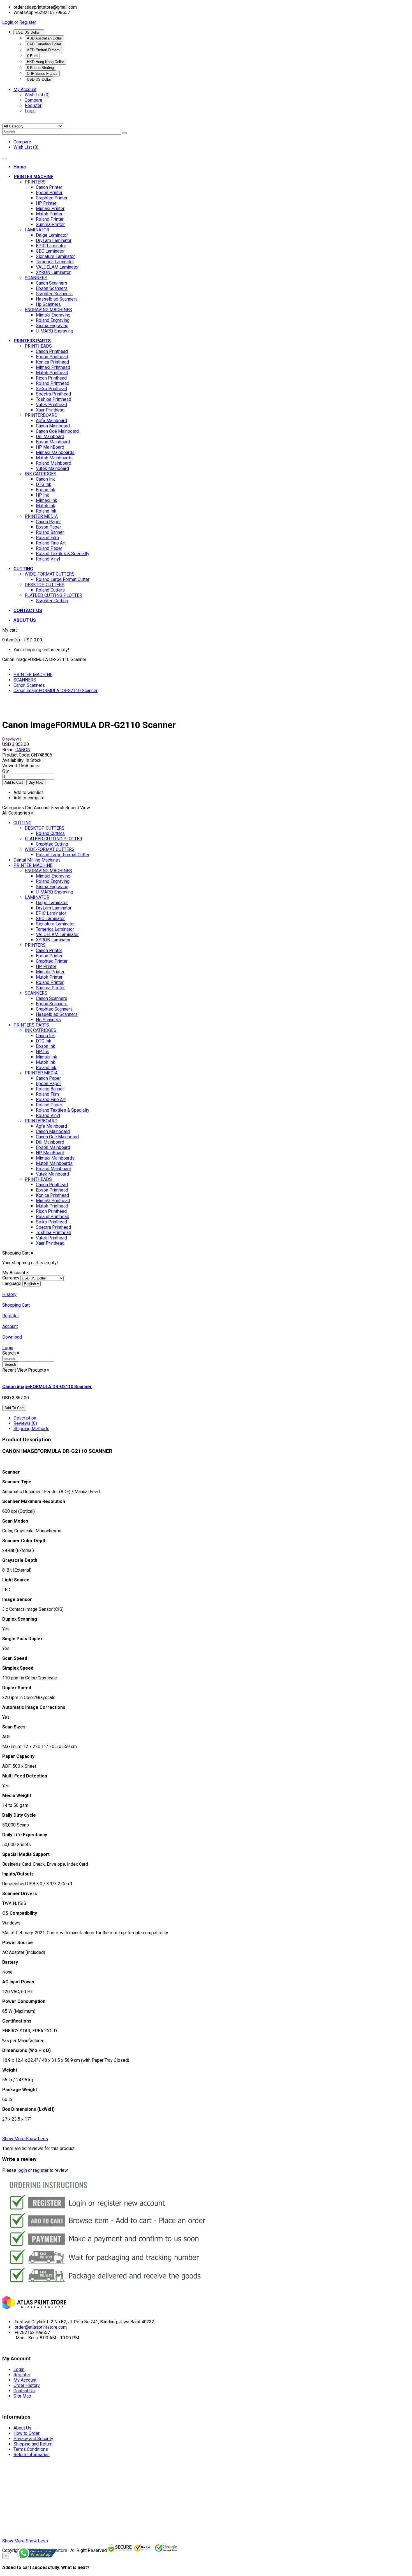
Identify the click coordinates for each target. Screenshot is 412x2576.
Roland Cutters (50, 590)
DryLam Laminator (54, 240)
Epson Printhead (52, 357)
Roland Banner (50, 532)
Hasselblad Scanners (57, 299)
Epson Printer (49, 193)
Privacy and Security (33, 2439)
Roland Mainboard (54, 463)
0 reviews (12, 739)
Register (28, 22)
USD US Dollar (29, 32)
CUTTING (22, 823)
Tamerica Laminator (55, 262)
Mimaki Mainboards (55, 452)
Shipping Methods (31, 1429)
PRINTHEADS (38, 346)
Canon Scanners (52, 283)
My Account (25, 2380)
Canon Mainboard (53, 426)
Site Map (22, 2396)
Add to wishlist (28, 793)
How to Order (26, 2433)
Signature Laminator (55, 256)
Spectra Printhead (53, 394)
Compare (33, 100)
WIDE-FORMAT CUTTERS (50, 574)
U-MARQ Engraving (55, 331)
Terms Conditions (31, 2449)
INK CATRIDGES (40, 474)
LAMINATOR (37, 230)
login (22, 2170)
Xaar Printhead (50, 410)
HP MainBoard (50, 447)
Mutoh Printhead (52, 373)
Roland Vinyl (48, 559)
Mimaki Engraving (53, 315)
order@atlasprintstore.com (41, 2327)
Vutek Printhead (51, 405)
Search (10, 1364)
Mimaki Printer (50, 209)
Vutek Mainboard (52, 468)
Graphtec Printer (52, 198)
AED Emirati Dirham (43, 50)
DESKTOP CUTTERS (45, 585)
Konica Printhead (52, 362)
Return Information (32, 2455)
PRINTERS (35, 182)
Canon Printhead (52, 351)
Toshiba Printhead (54, 399)
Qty (6, 771)
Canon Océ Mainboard (57, 431)
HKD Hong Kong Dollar (45, 62)
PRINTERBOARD (41, 415)
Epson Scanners (52, 288)
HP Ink (42, 495)
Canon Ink (45, 479)
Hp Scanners (48, 304)
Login (8, 22)
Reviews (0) (25, 1423)
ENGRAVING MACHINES (48, 310)
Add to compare (29, 798)
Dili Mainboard (50, 437)
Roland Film (47, 538)
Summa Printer (50, 224)
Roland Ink (46, 511)
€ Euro (32, 56)
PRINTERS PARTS (31, 1025)
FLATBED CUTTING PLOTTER (53, 595)
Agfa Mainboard (51, 421)
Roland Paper (49, 548)
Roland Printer (50, 219)
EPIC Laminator (51, 246)
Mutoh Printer (49, 214)
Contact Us (24, 2391)
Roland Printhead (53, 383)
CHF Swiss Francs (42, 74)
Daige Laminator (52, 235)
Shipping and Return (33, 2444)
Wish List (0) (37, 95)
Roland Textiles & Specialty (63, 554)
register (41, 2170)
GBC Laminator (50, 251)
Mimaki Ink (47, 500)
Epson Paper (48, 527)
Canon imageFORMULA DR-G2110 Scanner (55, 691)
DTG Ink (44, 484)
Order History (27, 2385)
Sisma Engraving (52, 326)
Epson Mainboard (53, 442)
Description (25, 1418)
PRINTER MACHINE (33, 675)
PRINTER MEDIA (41, 516)
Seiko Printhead (51, 389)
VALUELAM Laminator (57, 267)
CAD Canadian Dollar (44, 44)
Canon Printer (49, 187)
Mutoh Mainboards (54, 458)
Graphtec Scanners (54, 294)
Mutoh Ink (46, 506)
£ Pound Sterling (40, 68)
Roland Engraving (53, 320)
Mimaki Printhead (53, 367)
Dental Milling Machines (37, 860)
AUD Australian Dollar (44, 38)
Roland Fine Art (51, 543)
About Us (22, 2428)
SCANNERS (36, 278)
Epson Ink (46, 490)
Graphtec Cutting (52, 601)
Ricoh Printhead (51, 378)
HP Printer (46, 203)
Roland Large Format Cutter (63, 579)
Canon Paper (48, 522)
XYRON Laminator (53, 272)
